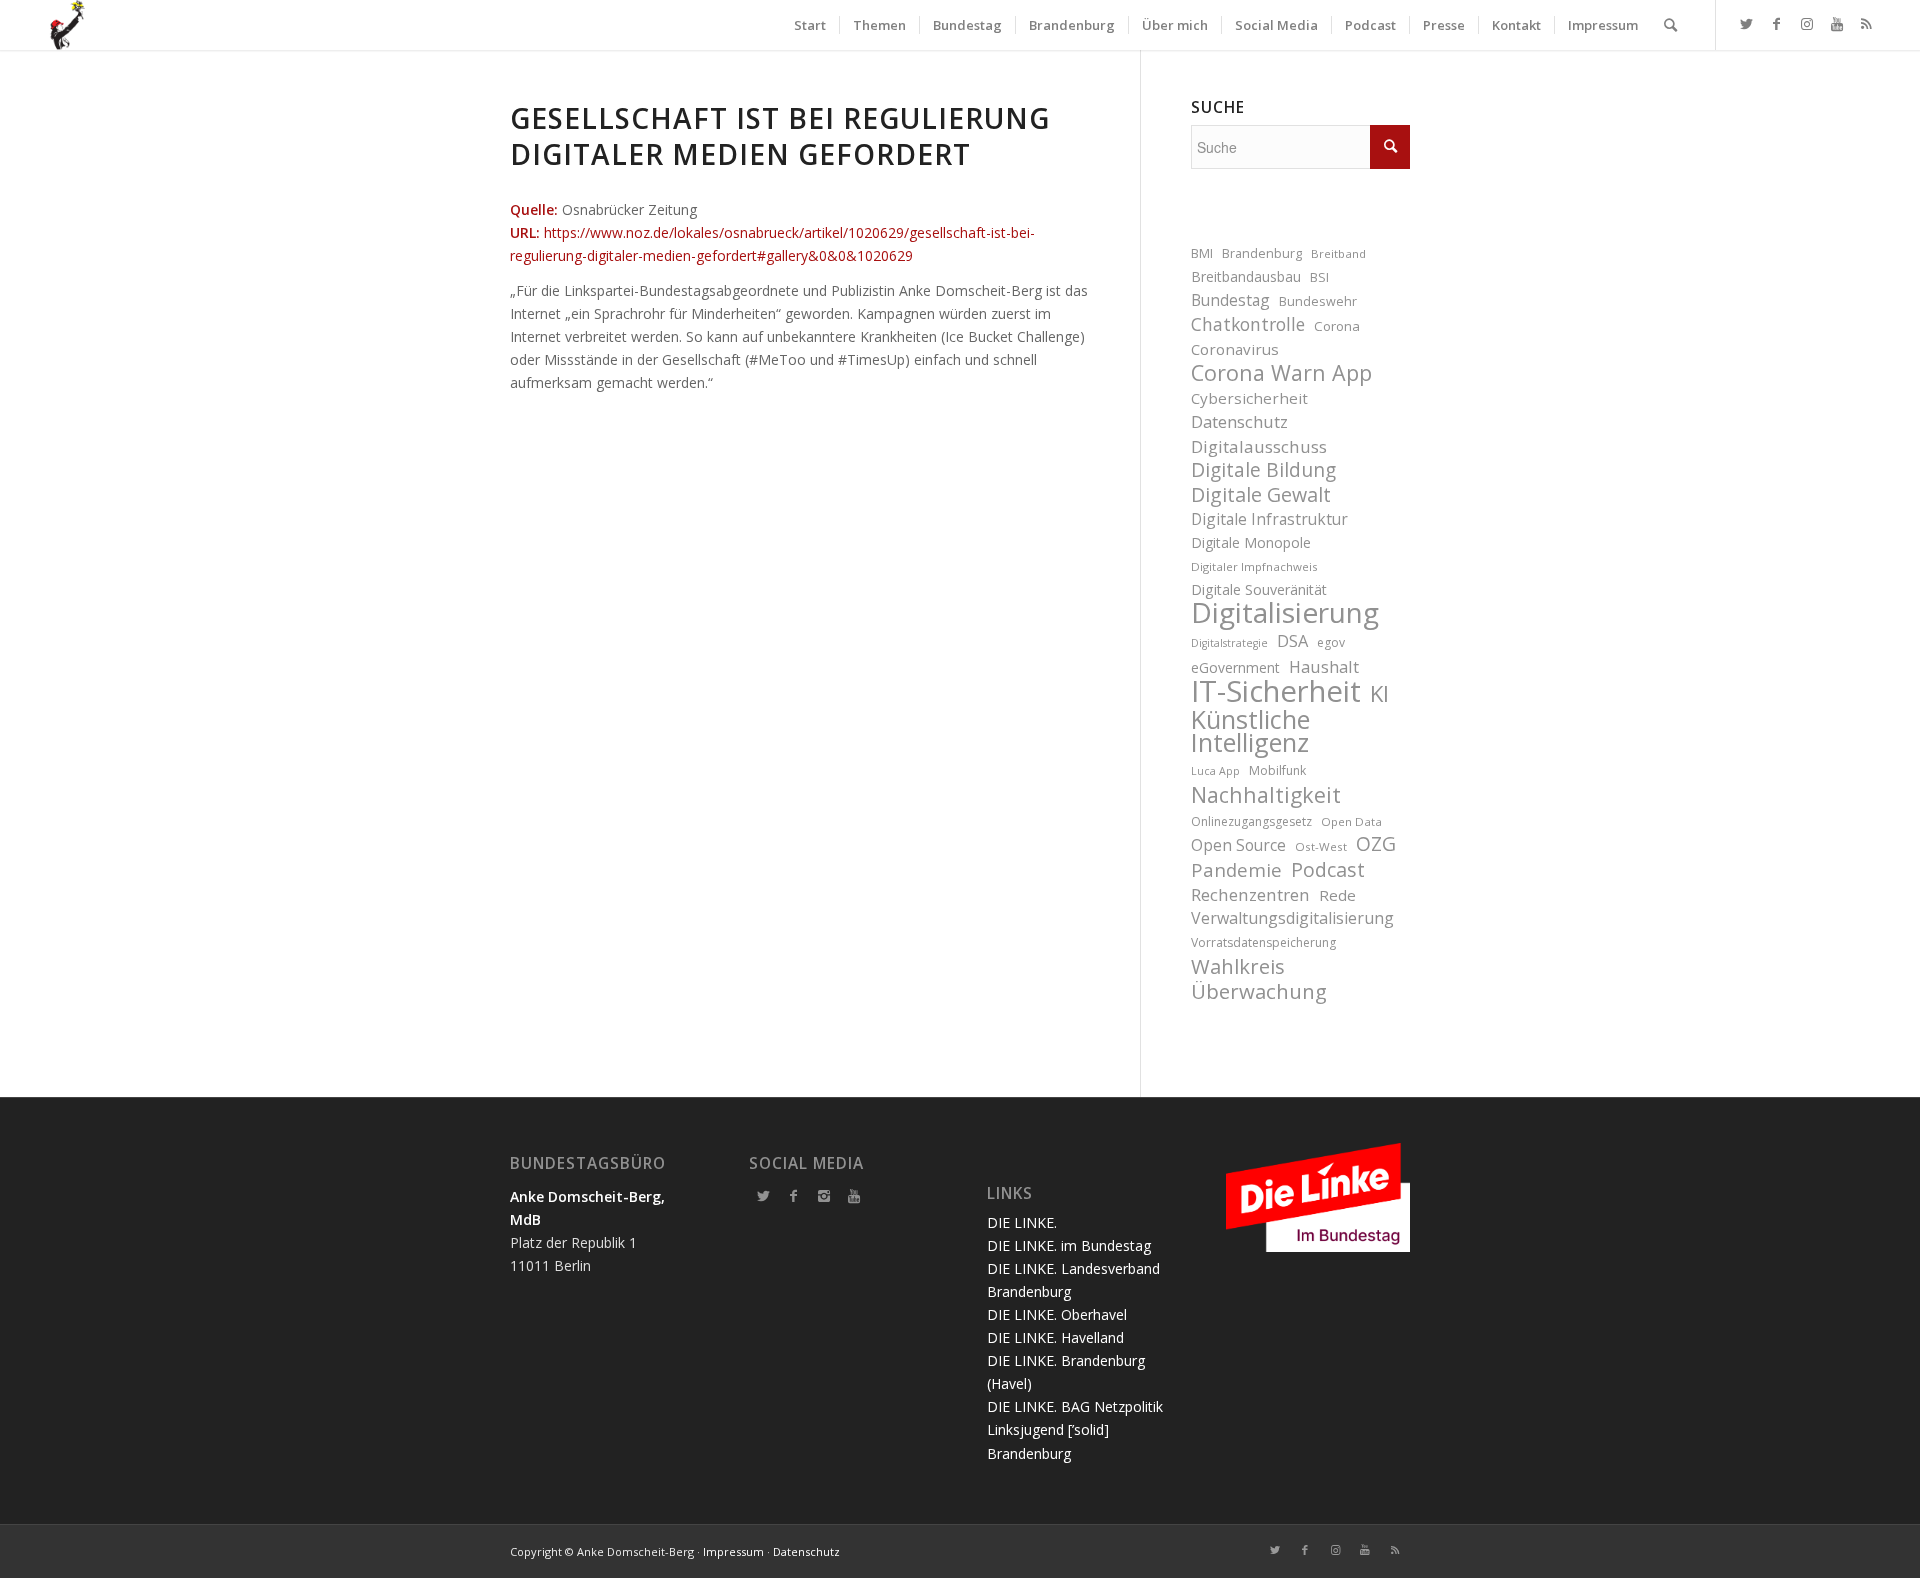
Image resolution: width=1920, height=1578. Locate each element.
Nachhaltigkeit (1266, 794)
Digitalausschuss (1259, 446)
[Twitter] (764, 1196)
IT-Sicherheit (1276, 691)
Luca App (1215, 771)
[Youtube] (854, 1196)
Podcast (1328, 869)
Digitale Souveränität (1259, 589)
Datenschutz (1239, 421)
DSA (1292, 640)
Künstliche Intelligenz (1250, 731)
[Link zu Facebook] (1777, 24)
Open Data (1351, 821)
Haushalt (1324, 666)
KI (1379, 693)
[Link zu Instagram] (1807, 24)
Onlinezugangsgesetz (1251, 821)
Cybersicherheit (1249, 398)
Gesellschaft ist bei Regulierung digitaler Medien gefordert (780, 136)
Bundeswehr (1318, 301)
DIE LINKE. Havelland (1055, 1337)
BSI (1319, 277)
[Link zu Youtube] (1837, 24)
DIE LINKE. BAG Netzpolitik (1075, 1406)
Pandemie (1236, 869)
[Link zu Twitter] (1747, 24)
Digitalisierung (1285, 612)
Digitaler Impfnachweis (1254, 566)
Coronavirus (1235, 349)
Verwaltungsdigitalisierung (1292, 918)
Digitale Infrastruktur (1269, 519)
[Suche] (1670, 25)
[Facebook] (794, 1196)
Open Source (1238, 845)
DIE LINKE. (1022, 1222)
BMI (1202, 253)
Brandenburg (1262, 253)
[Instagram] (824, 1196)
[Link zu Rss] (1867, 24)
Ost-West (1321, 846)
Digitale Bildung (1263, 470)
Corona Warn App (1281, 372)
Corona (1337, 326)
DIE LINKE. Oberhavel (1057, 1314)
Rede (1337, 895)
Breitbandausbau (1246, 276)
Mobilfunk (1277, 770)
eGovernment (1235, 667)
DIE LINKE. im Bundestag (1069, 1245)
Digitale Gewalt (1261, 494)
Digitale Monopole (1251, 542)
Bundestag (1230, 300)
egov (1331, 642)
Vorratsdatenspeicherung (1263, 942)
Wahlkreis (1238, 966)
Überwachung (1259, 991)
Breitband (1338, 253)
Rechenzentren (1250, 894)
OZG (1376, 844)
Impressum (733, 1551)
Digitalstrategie (1229, 643)
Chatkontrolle (1248, 324)
